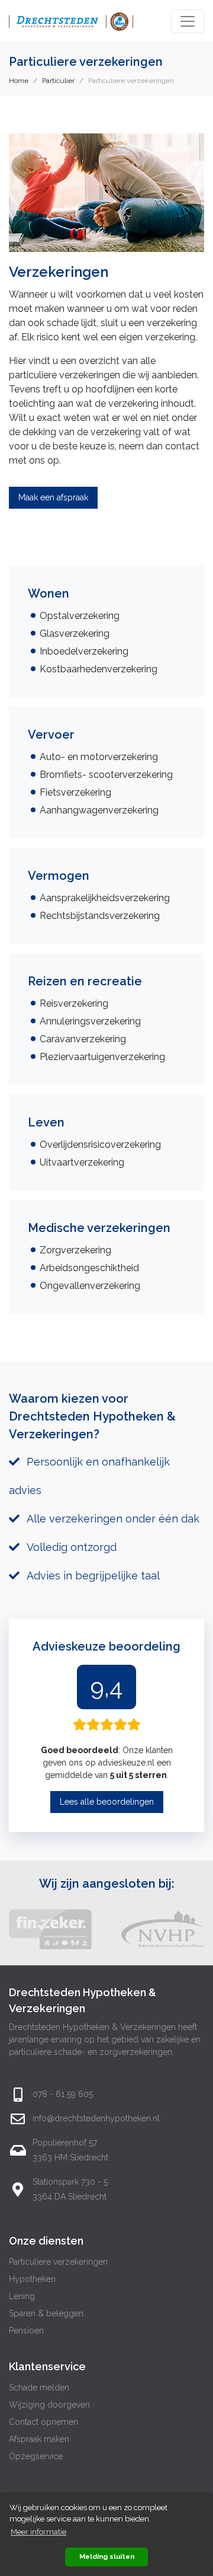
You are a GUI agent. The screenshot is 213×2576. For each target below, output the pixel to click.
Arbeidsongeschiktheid (89, 1268)
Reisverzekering (74, 1003)
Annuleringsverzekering (90, 1021)
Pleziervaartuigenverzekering (102, 1057)
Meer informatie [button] (38, 2532)
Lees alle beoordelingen (107, 1802)
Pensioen (26, 2331)
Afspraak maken (39, 2439)
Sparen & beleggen (46, 2313)
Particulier (58, 81)
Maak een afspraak (53, 497)
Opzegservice (36, 2456)
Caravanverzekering (83, 1039)
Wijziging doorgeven (49, 2405)
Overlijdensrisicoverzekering (100, 1145)
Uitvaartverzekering (82, 1162)
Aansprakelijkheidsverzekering (105, 898)
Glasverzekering (75, 633)
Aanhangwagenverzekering (99, 810)
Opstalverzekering (80, 616)
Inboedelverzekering (84, 651)
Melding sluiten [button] (107, 2556)
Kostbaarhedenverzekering (99, 669)
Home (19, 81)
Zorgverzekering (75, 1250)
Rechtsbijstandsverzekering (100, 916)
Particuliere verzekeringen (58, 2262)
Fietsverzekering (75, 792)
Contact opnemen (43, 2422)
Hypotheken (32, 2279)
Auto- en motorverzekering (99, 757)
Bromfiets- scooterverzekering (106, 775)
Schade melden (39, 2387)
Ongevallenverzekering (90, 1286)
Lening (22, 2296)
